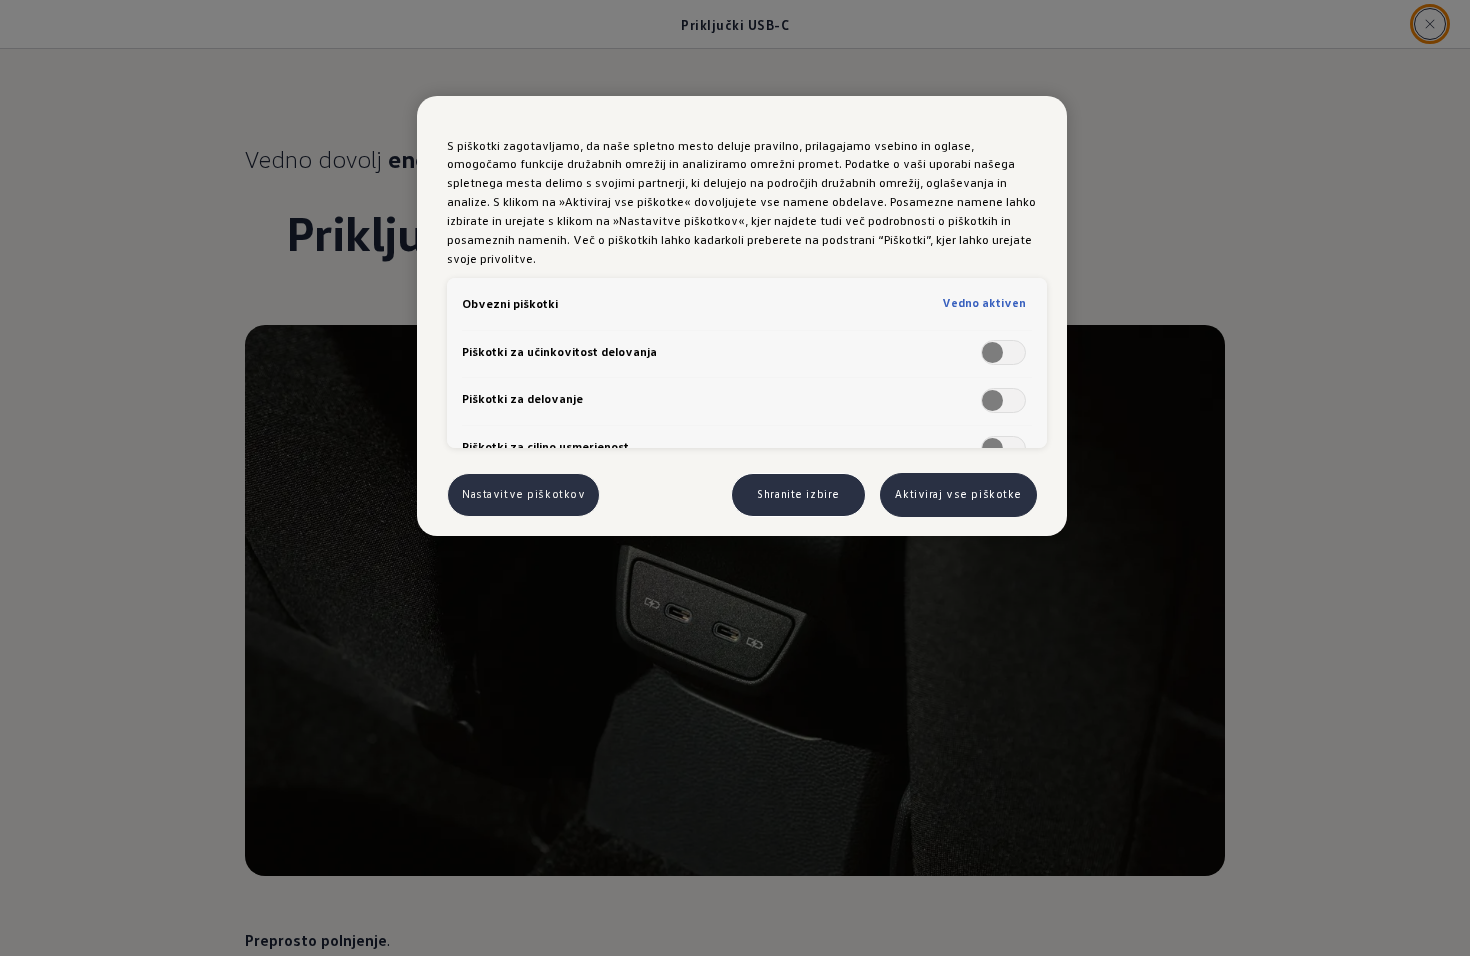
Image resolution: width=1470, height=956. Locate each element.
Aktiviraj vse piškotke (958, 494)
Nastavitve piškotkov (523, 494)
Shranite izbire (798, 494)
